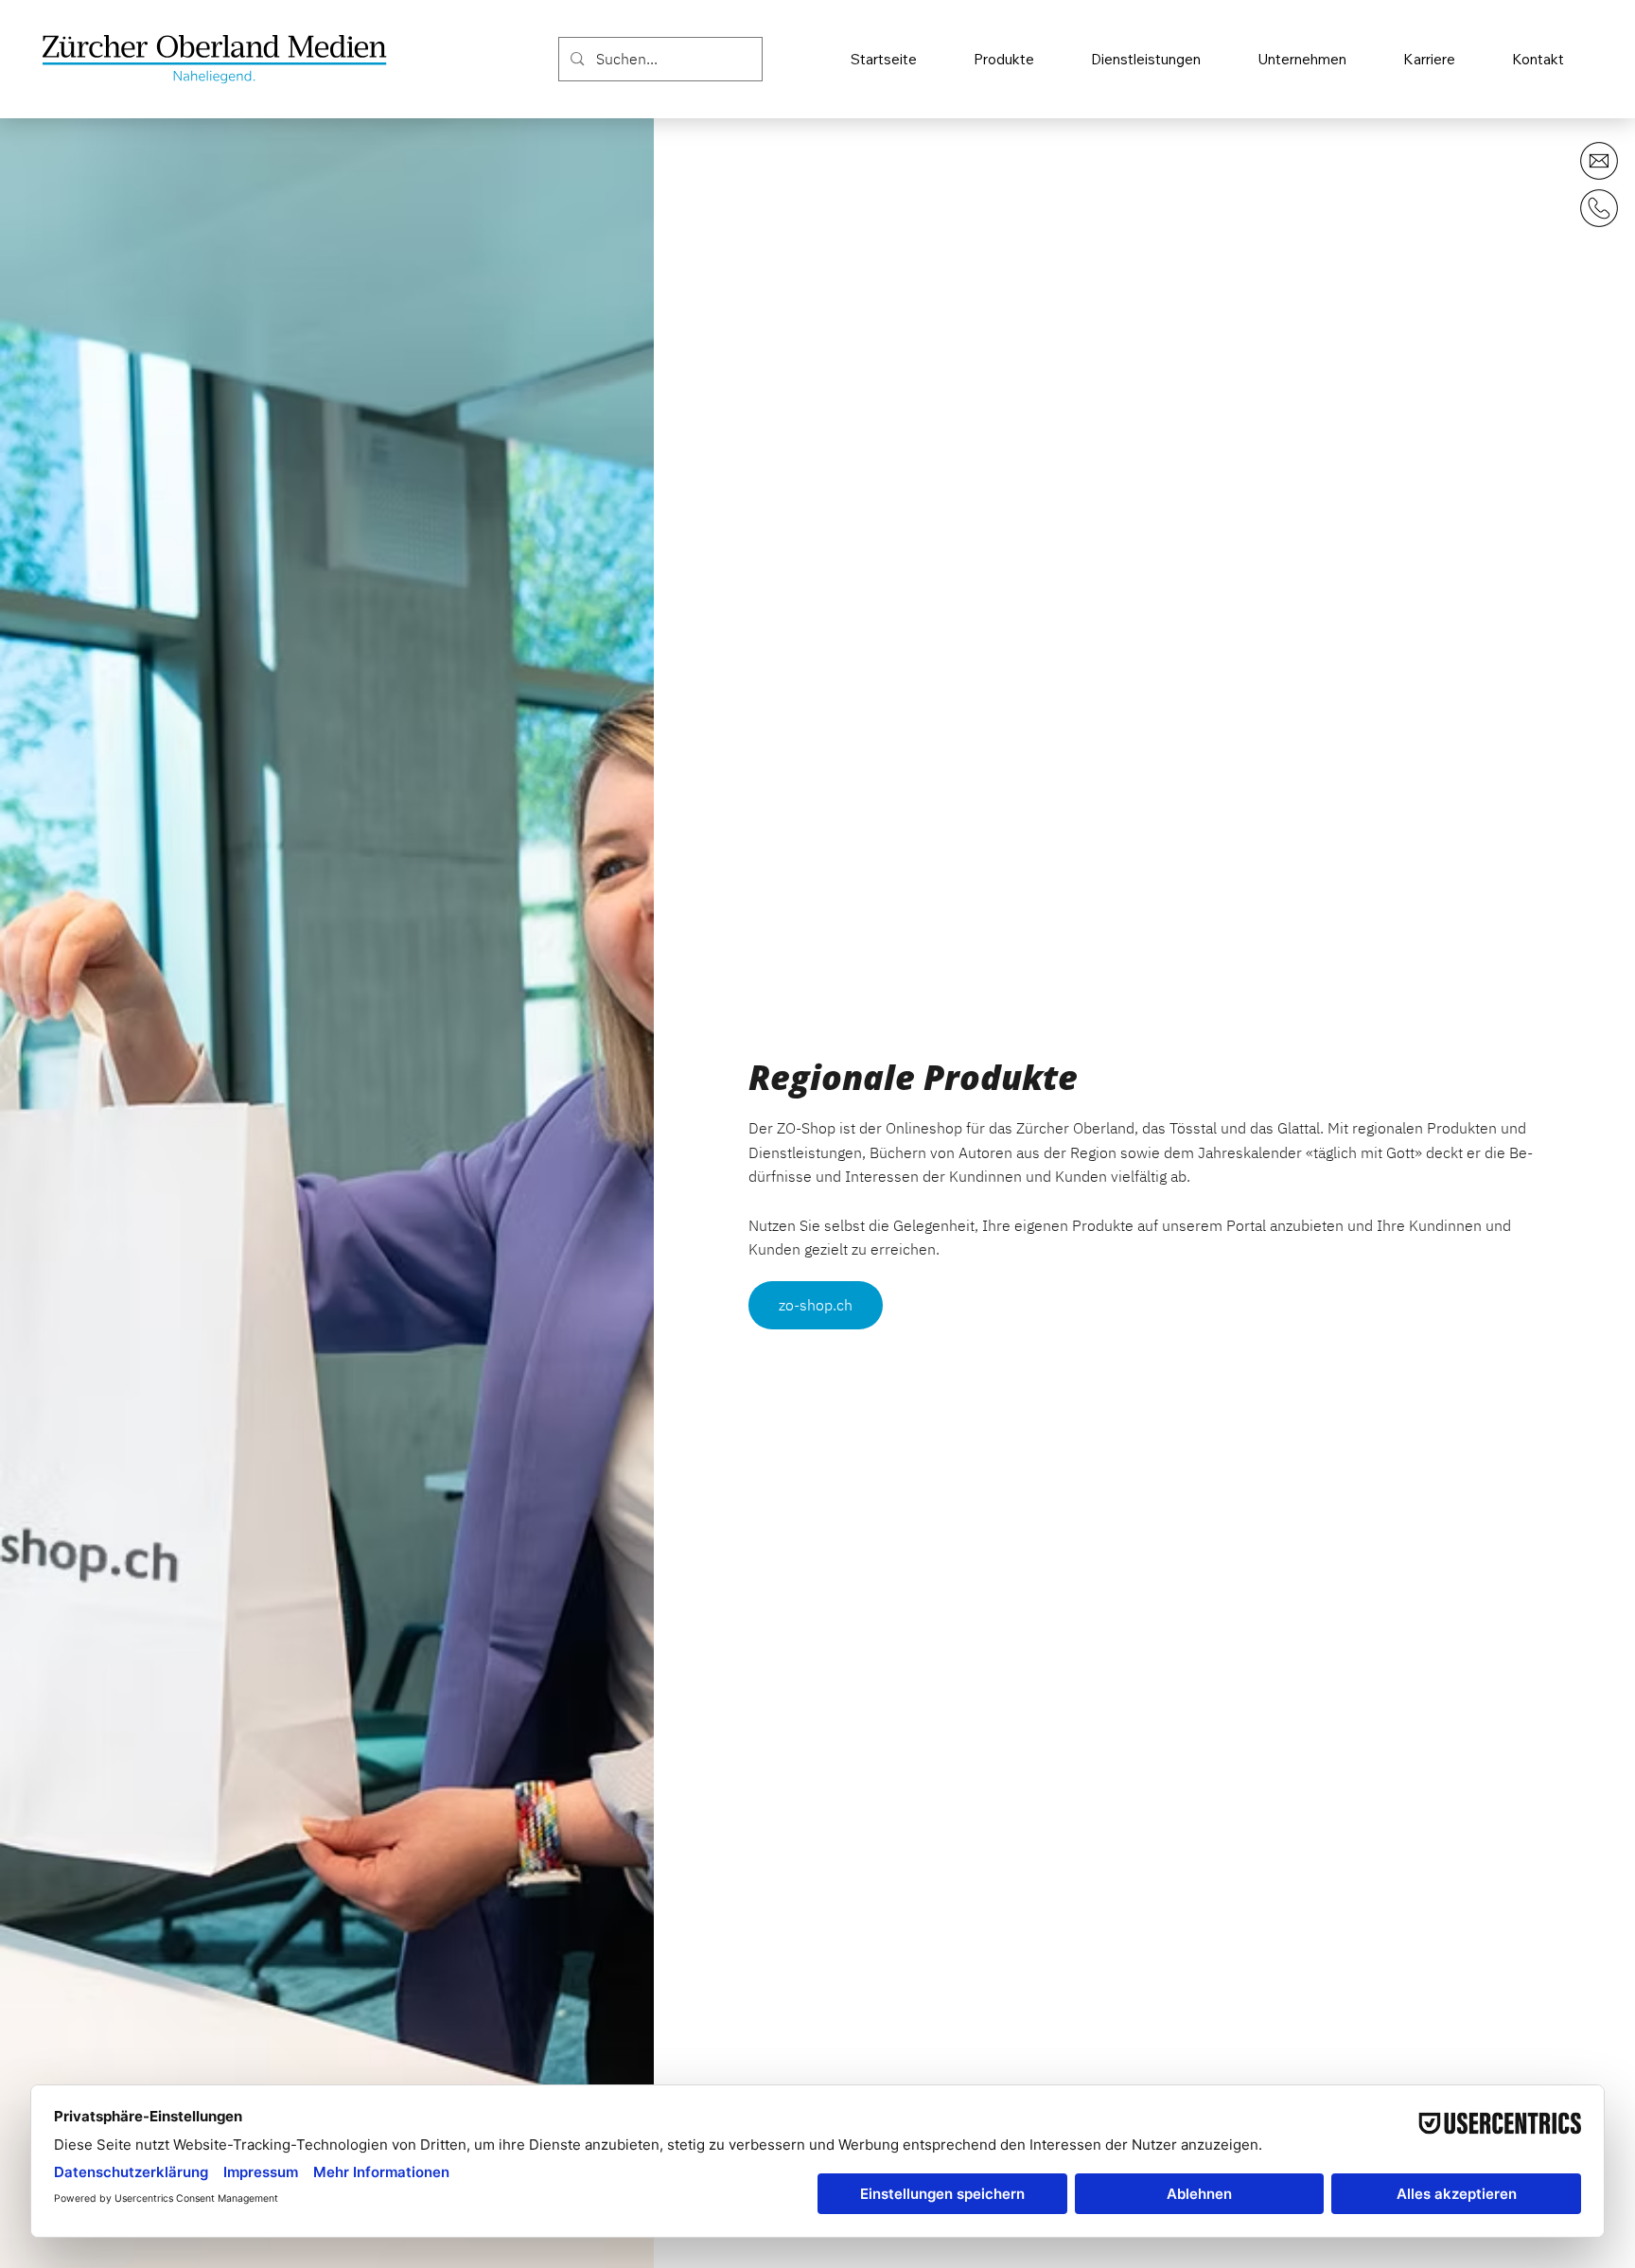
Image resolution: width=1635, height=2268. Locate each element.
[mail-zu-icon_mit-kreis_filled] (1599, 161)
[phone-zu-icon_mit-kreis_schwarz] (1599, 208)
